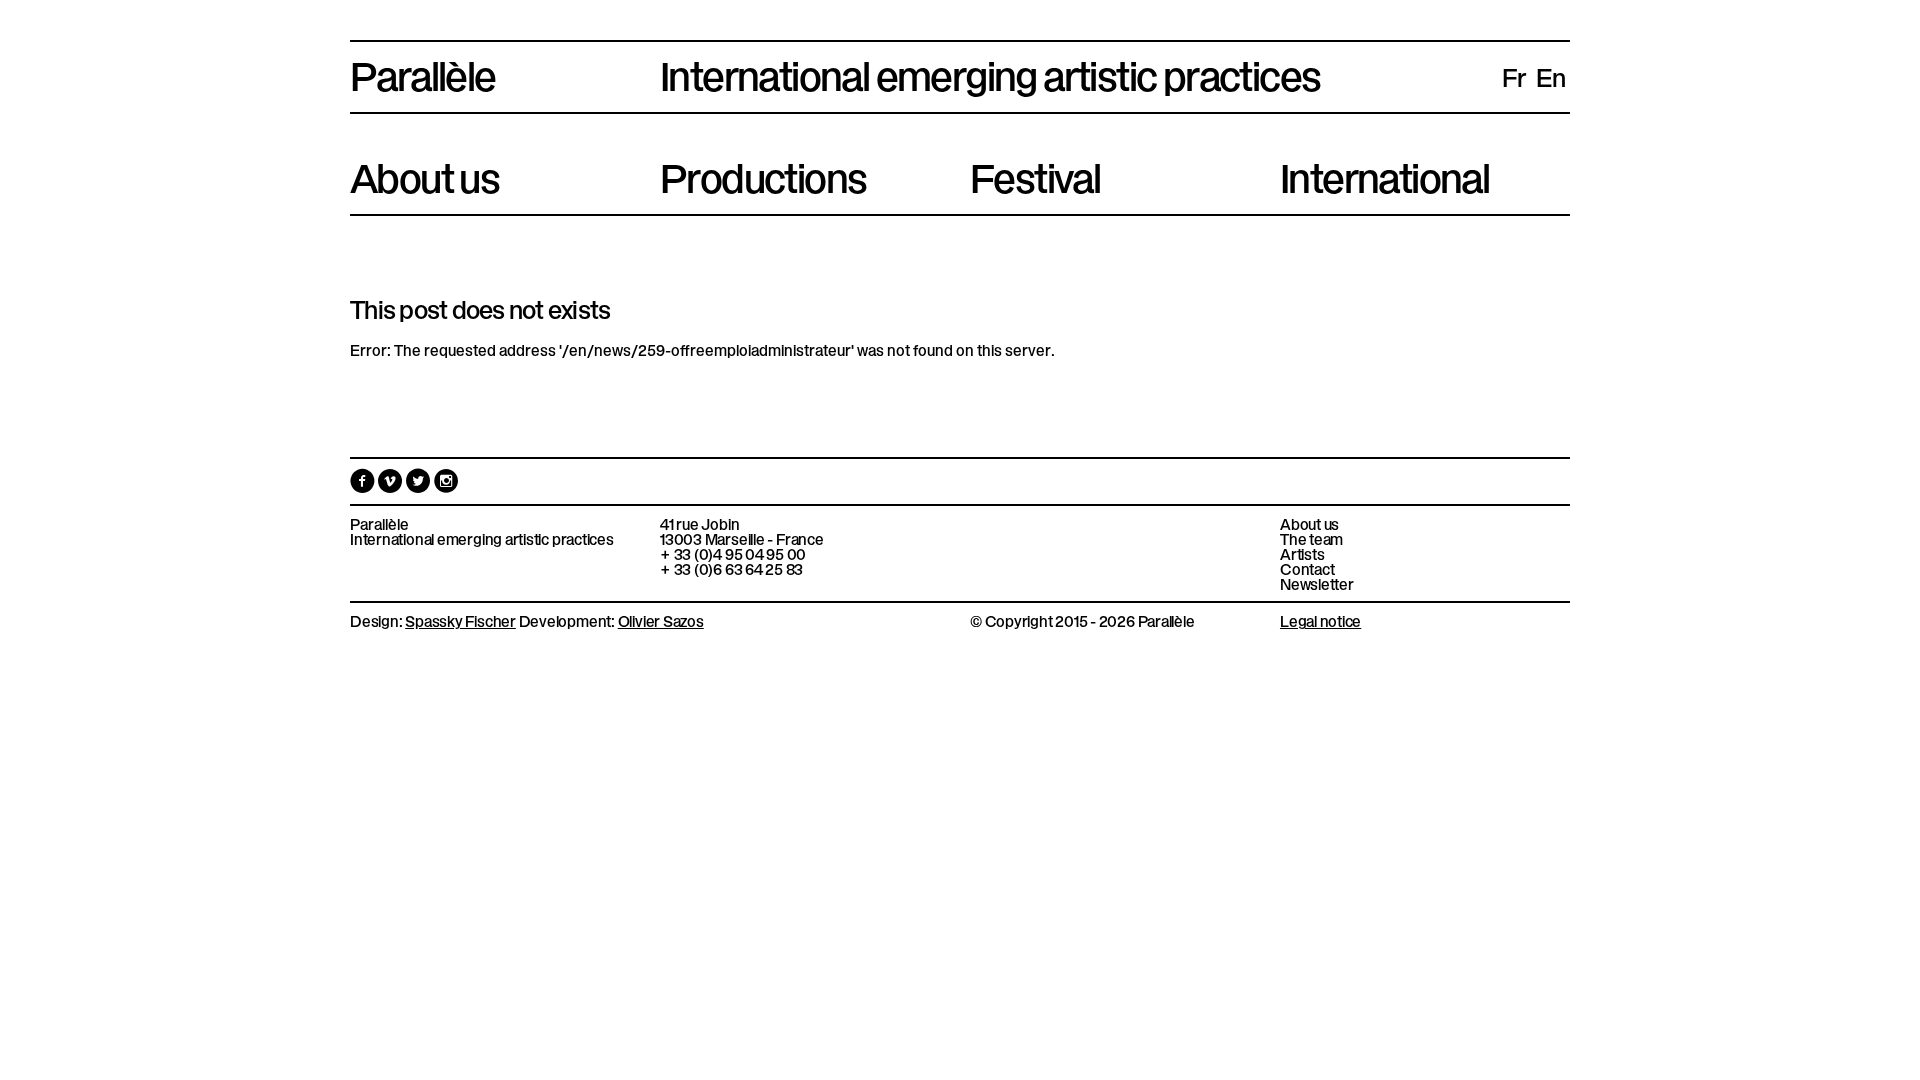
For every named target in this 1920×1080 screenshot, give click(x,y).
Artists (1302, 553)
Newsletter (1317, 583)
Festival (1035, 174)
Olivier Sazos (661, 620)
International (1384, 174)
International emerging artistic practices (482, 538)
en (1551, 76)
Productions (763, 174)
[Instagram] (446, 485)
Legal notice (1320, 620)
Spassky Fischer (460, 620)
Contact (1307, 568)
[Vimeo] (392, 485)
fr (1514, 76)
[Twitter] (420, 485)
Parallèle (423, 72)
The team (1311, 538)
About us (424, 174)
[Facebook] (364, 485)
